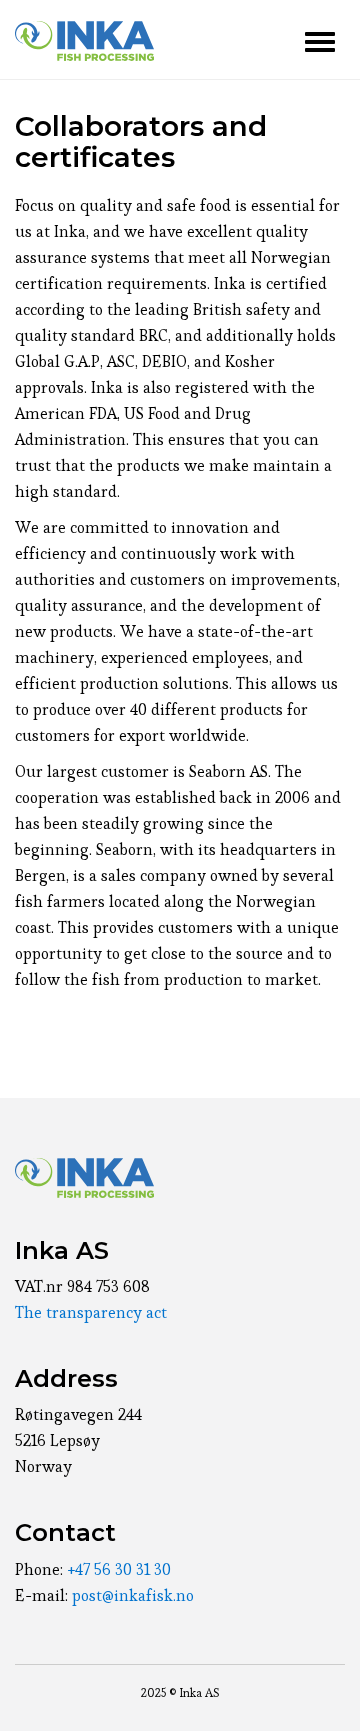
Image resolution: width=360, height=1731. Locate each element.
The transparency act (91, 1312)
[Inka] (84, 40)
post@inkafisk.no (133, 1595)
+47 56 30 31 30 (119, 1569)
